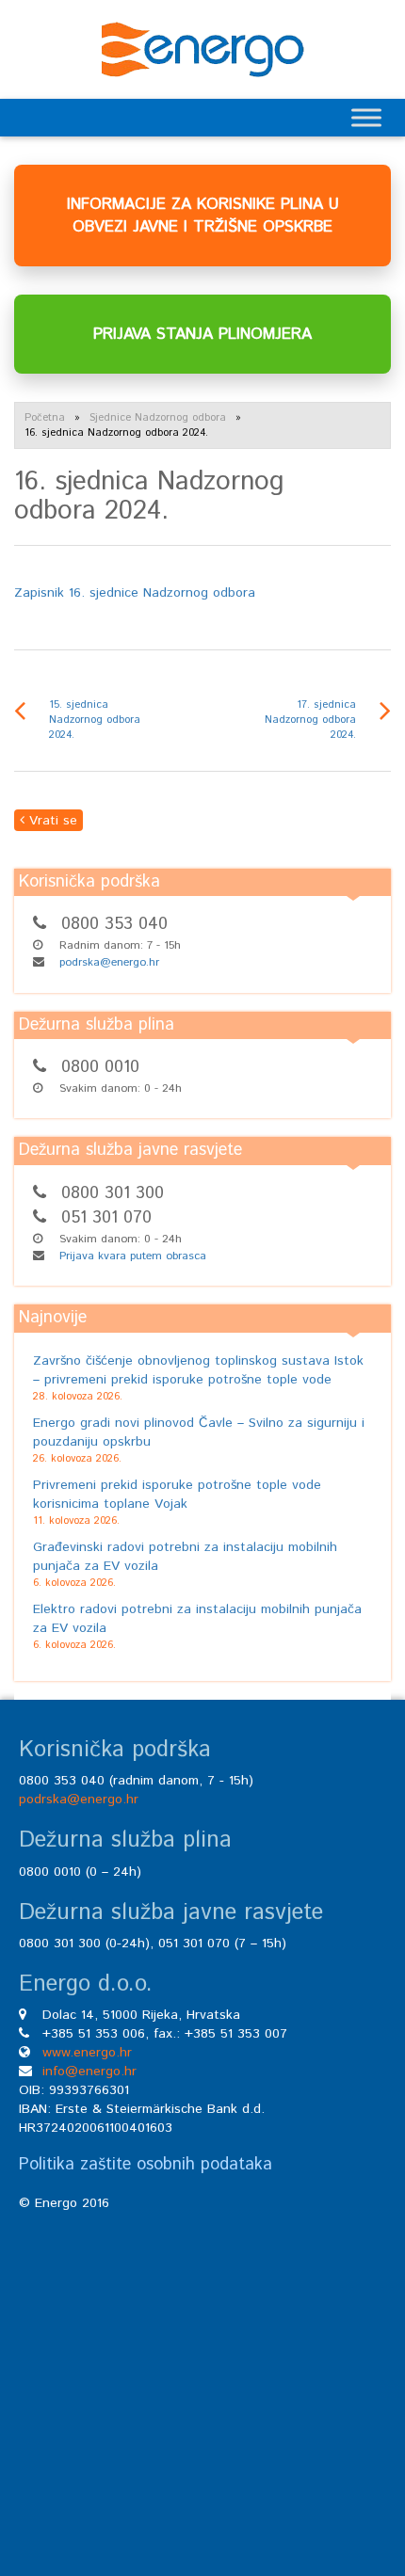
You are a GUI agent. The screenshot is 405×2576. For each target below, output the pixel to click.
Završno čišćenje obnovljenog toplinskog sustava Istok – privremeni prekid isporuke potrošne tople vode (198, 1370)
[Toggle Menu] (366, 117)
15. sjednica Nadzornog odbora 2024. (95, 720)
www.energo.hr (87, 2053)
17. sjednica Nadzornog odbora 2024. (310, 720)
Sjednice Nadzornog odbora (158, 418)
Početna (45, 418)
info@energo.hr (89, 2072)
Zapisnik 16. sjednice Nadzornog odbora (135, 593)
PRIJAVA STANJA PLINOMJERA (202, 334)
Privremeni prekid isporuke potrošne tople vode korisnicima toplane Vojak (177, 1495)
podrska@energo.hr (109, 962)
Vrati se (51, 821)
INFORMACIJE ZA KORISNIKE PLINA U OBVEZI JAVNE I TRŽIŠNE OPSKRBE (203, 216)
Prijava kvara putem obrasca (133, 1256)
